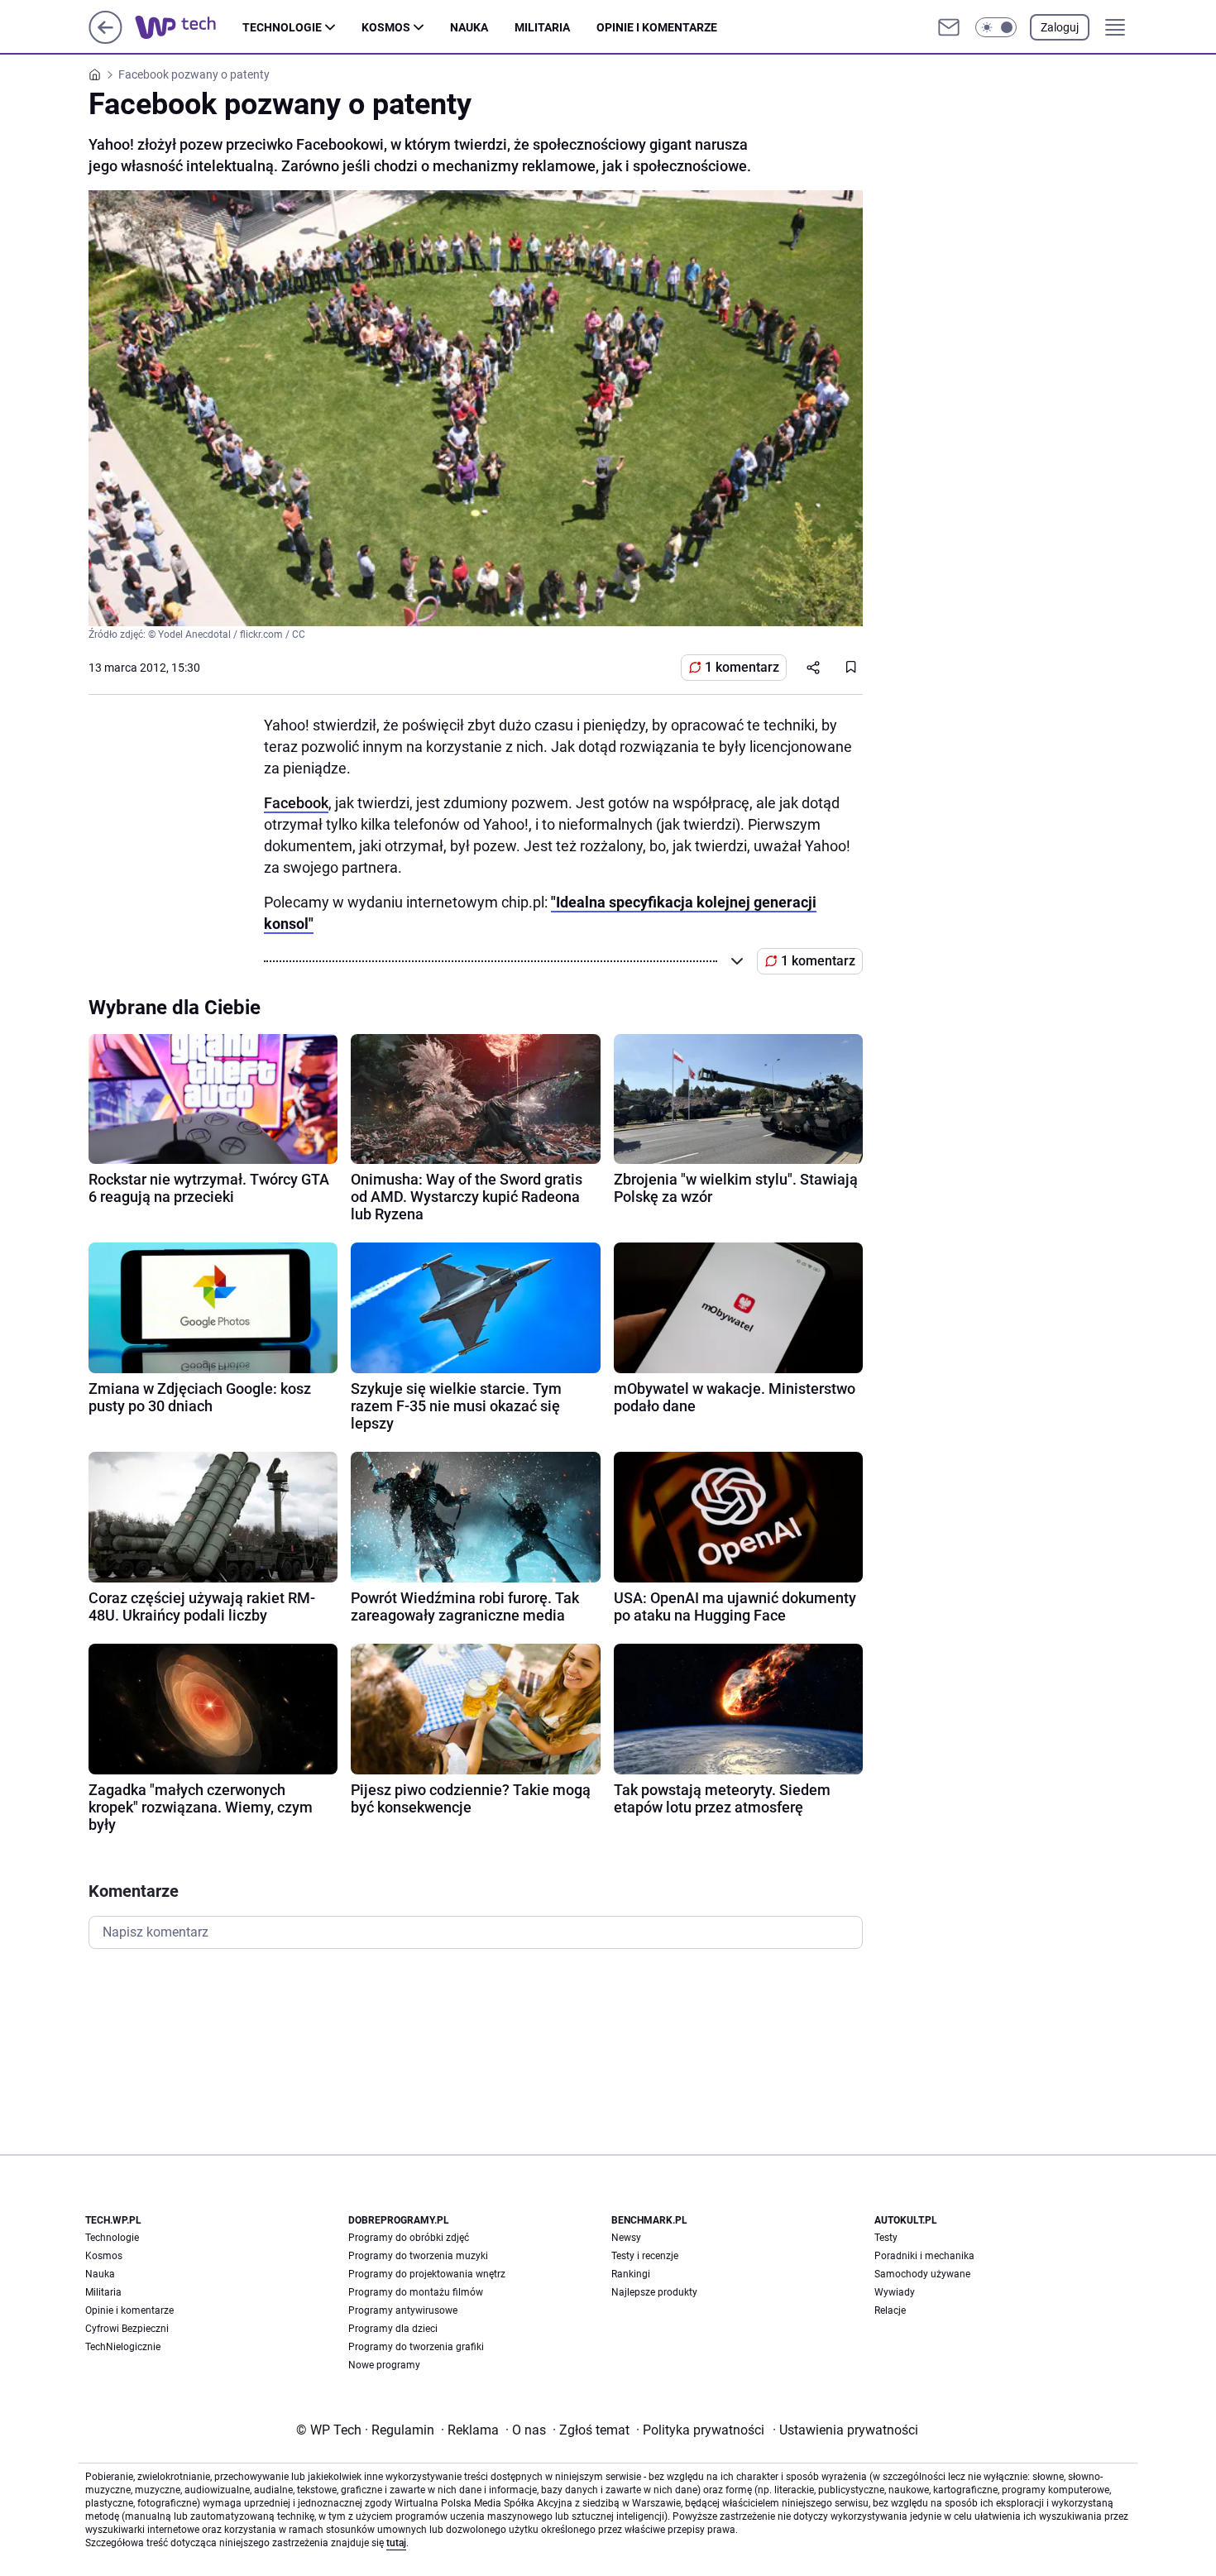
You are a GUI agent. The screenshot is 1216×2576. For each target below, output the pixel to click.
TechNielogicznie (123, 2347)
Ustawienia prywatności (845, 2430)
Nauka (469, 27)
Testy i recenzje (645, 2256)
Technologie (282, 27)
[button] (996, 27)
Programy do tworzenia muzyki (418, 2256)
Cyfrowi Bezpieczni (127, 2329)
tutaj (396, 2543)
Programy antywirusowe (403, 2310)
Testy (886, 2238)
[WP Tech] (189, 27)
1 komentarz (742, 667)
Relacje (890, 2310)
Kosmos (386, 27)
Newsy (626, 2238)
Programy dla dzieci (393, 2329)
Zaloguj (1060, 27)
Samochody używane (922, 2274)
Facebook (296, 803)
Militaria (542, 27)
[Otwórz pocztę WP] (949, 27)
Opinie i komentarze (657, 27)
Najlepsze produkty (654, 2292)
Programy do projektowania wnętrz (427, 2274)
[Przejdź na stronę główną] (105, 39)
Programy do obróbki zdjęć (409, 2238)
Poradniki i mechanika (924, 2256)
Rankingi (631, 2274)
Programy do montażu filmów (416, 2292)
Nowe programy (384, 2365)
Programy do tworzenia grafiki (416, 2347)
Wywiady (895, 2292)
